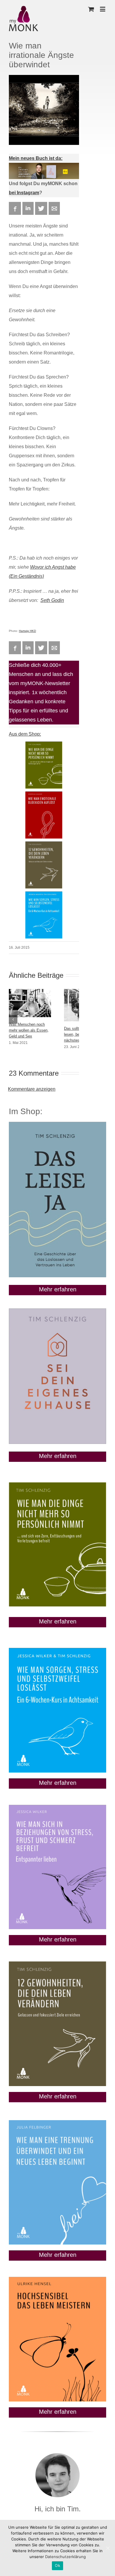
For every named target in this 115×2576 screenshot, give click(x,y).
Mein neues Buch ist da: (36, 158)
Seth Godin (52, 600)
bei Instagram (24, 193)
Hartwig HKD (27, 631)
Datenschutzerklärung (65, 2557)
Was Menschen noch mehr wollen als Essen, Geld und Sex (29, 1030)
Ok (57, 2565)
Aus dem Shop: (25, 734)
